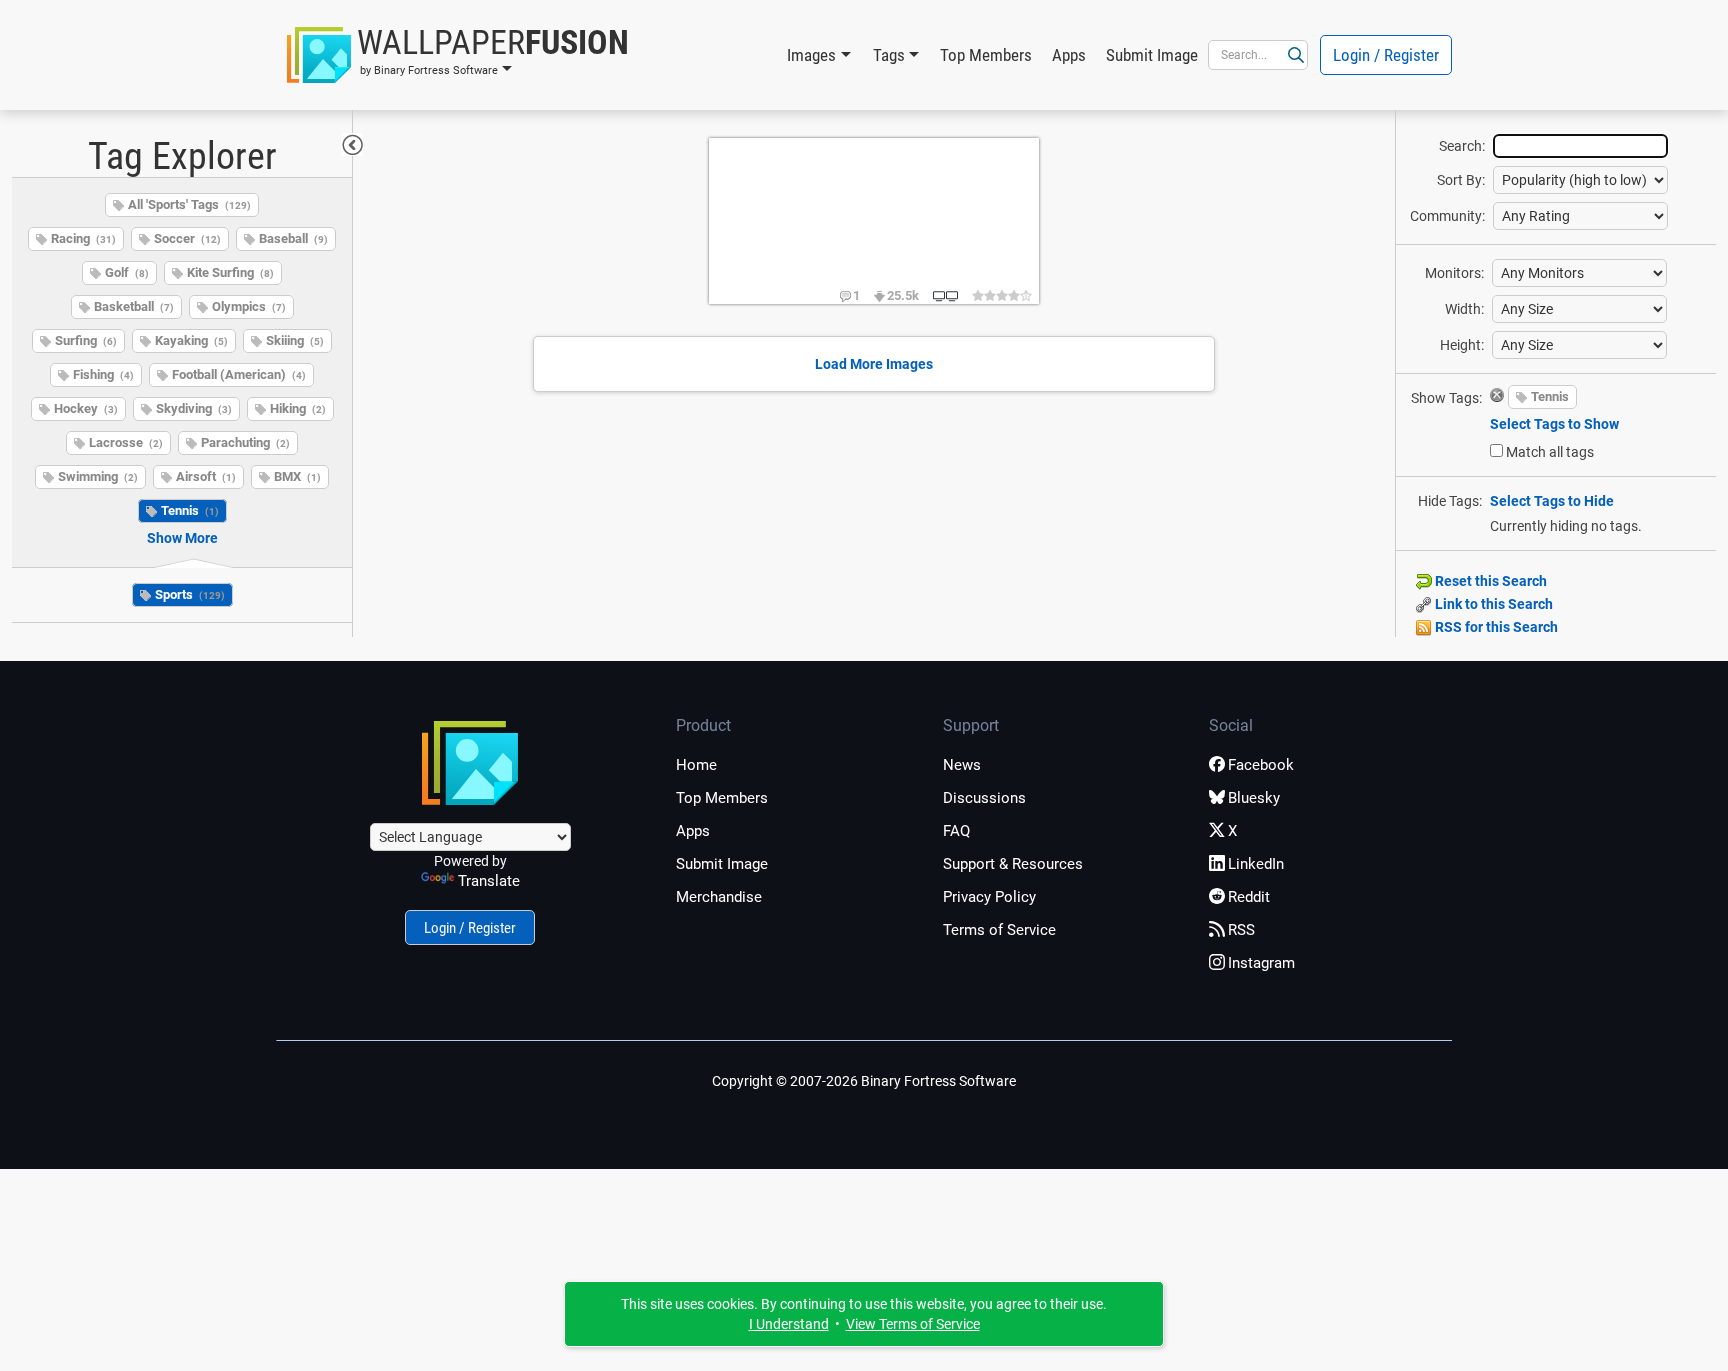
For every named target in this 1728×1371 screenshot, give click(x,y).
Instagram (1261, 963)
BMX (297, 476)
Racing (83, 238)
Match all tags (1550, 452)
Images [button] (811, 55)
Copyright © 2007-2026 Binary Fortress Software (864, 1081)
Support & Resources (1013, 864)
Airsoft (206, 476)
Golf (127, 272)
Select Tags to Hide (1552, 501)
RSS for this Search (1495, 627)
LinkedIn (1256, 864)
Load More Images (874, 364)
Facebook (1261, 765)
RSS (1241, 930)
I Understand (789, 1324)
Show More (182, 538)
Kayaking (191, 340)
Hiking (298, 408)
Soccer (187, 238)
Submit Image (1152, 55)
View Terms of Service (913, 1324)
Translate (489, 881)
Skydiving (194, 408)
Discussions (984, 798)
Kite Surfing (230, 272)
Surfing (86, 340)
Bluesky (1254, 798)
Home (696, 765)
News (962, 765)
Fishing (103, 374)
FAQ (956, 831)
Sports (190, 594)
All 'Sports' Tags (189, 204)
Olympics (249, 306)
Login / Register (1386, 55)
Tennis (190, 510)
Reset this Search (1489, 581)
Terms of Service (999, 930)
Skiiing (295, 340)
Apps (1069, 55)
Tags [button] (889, 55)
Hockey (86, 408)
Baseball (293, 238)
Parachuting (245, 442)
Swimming (98, 476)
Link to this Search (1492, 604)
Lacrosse (126, 442)
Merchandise (719, 897)
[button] (458, 55)
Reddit (1249, 897)
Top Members (986, 55)
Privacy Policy (989, 897)
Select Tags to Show (1554, 424)
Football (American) (239, 374)
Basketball (134, 306)
